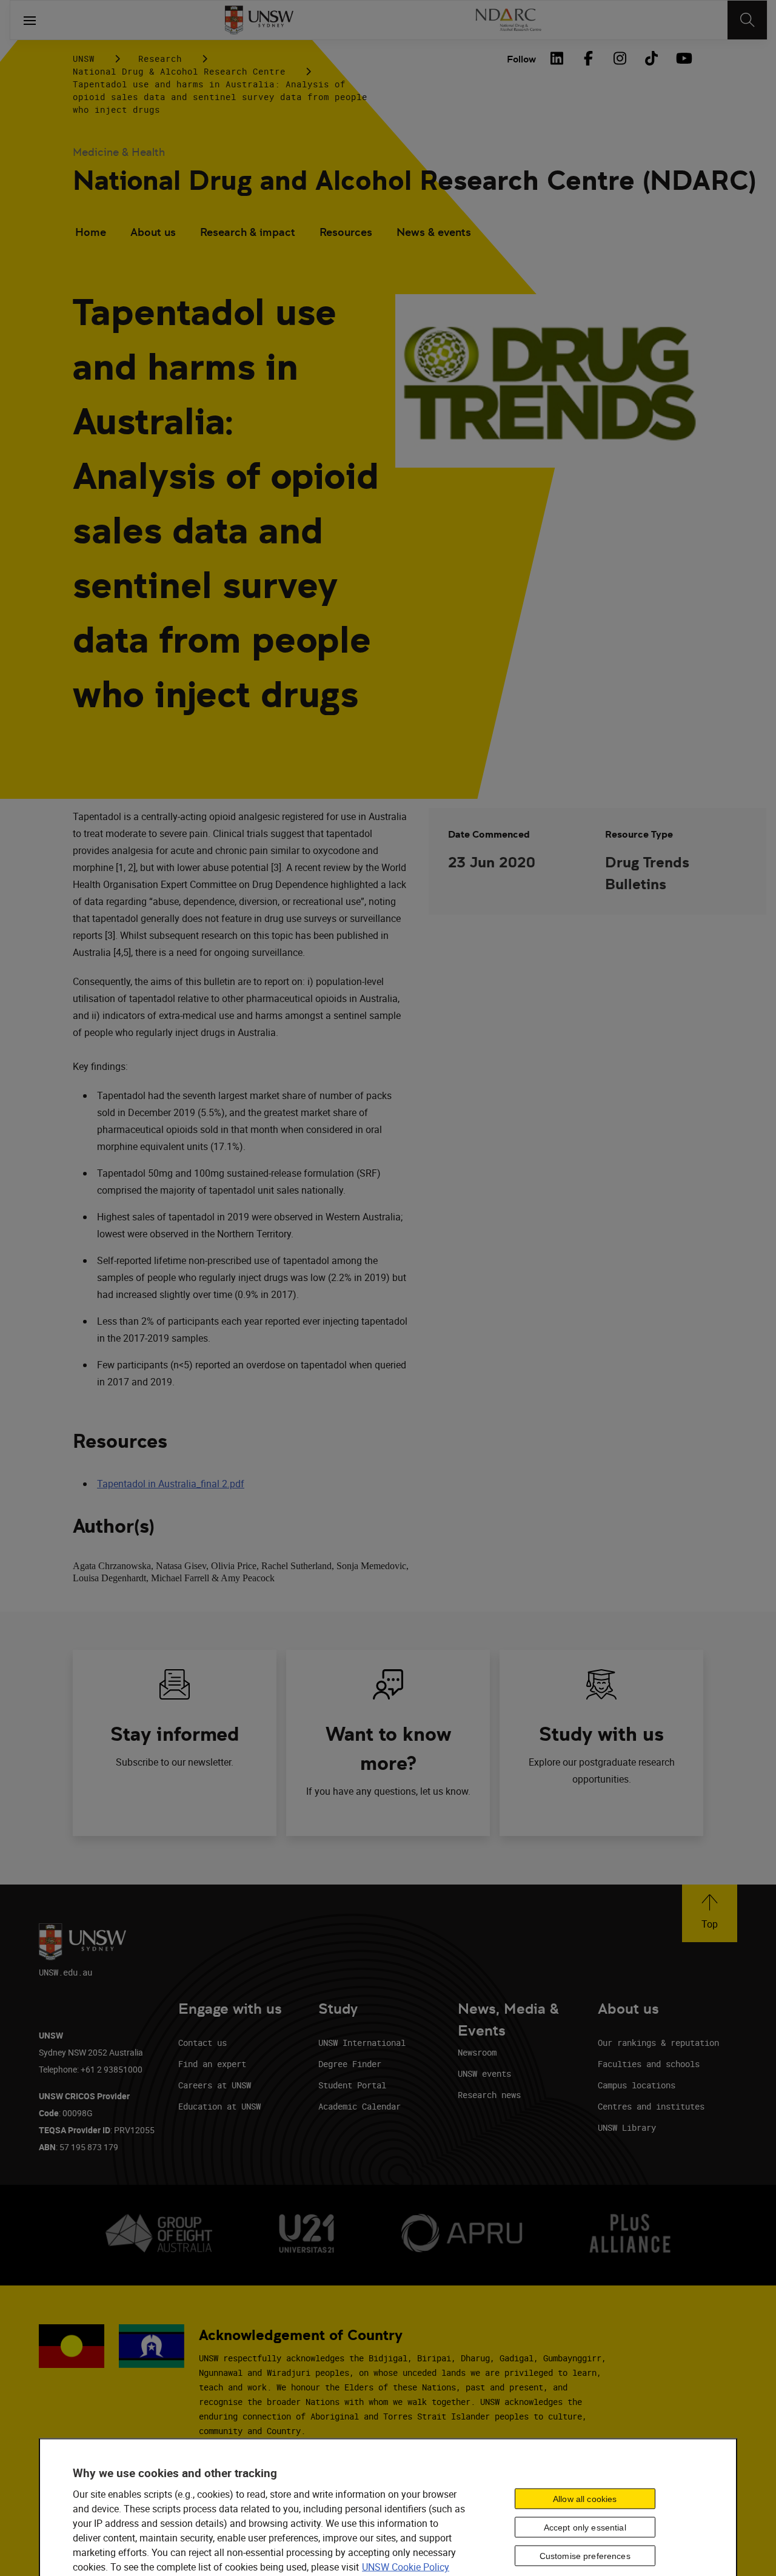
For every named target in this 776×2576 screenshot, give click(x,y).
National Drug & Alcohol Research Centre (179, 71)
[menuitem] (91, 234)
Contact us (202, 2043)
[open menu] (30, 20)
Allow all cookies (585, 2498)
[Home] (259, 20)
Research (160, 59)
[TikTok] (651, 58)
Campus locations (637, 2085)
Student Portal (352, 2085)
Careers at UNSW (215, 2085)
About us (153, 232)
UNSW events (484, 2073)
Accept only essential (585, 2527)
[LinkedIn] (557, 58)
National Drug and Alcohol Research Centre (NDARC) (414, 180)
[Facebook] (588, 58)
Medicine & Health (119, 152)
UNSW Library (627, 2127)
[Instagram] (620, 58)
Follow (521, 59)
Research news (489, 2095)
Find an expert (212, 2064)
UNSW (84, 59)
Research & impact (248, 232)
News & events (434, 232)
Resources (346, 232)
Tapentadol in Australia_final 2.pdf (171, 1484)
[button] (710, 1913)
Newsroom (477, 2052)
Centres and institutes (651, 2106)
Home (91, 232)
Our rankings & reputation (658, 2043)
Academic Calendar (360, 2106)
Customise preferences (585, 2555)
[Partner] (508, 20)
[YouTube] (683, 58)
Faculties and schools (649, 2064)
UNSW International (362, 2043)
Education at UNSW (219, 2106)
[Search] (747, 20)
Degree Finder (350, 2064)
